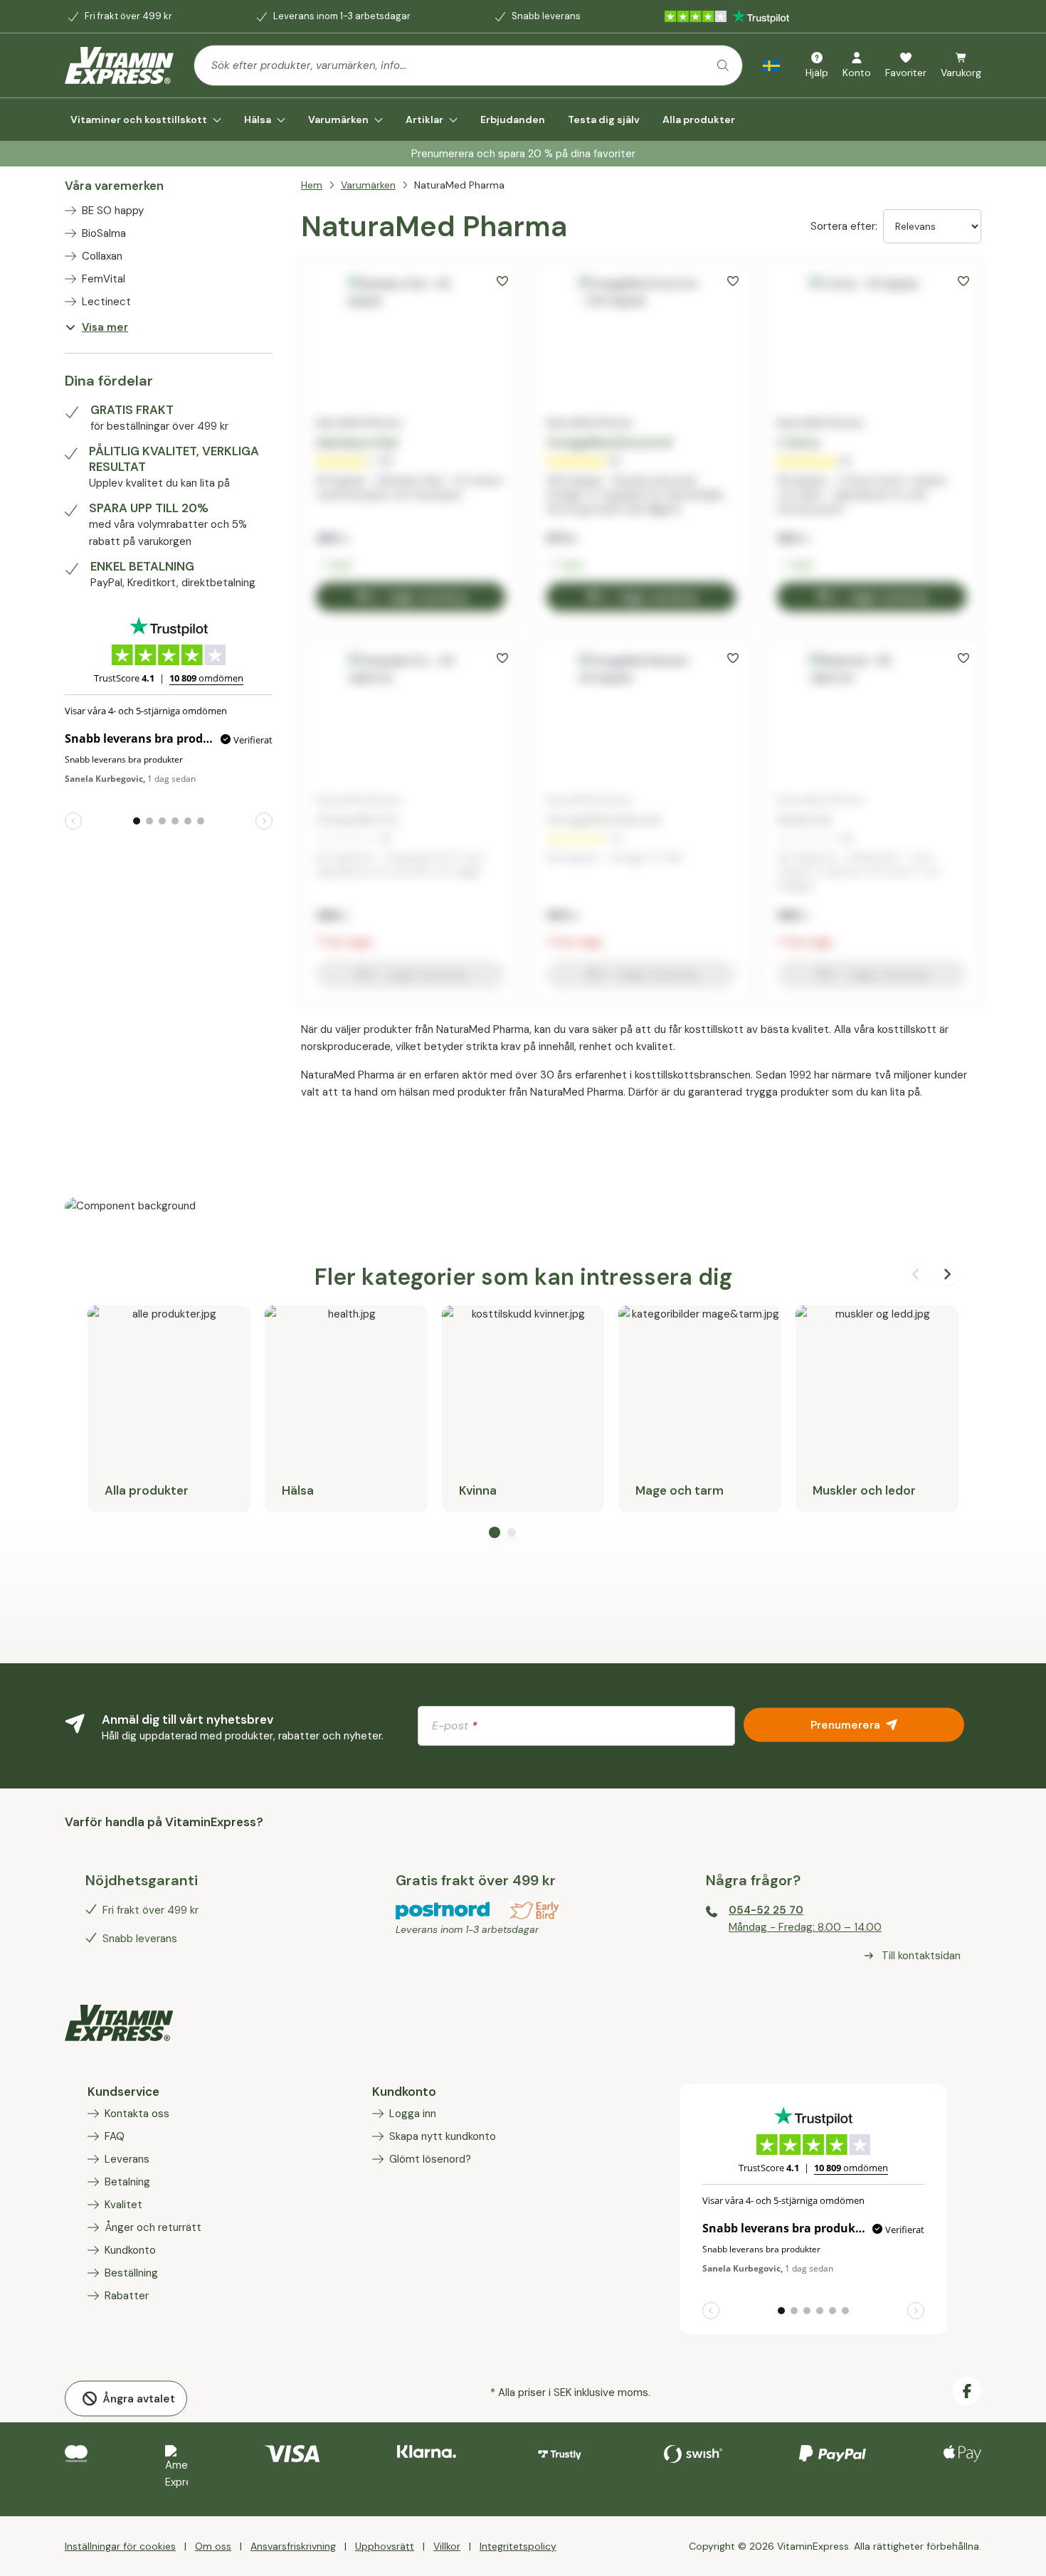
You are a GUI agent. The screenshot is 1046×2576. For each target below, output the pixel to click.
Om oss (213, 2546)
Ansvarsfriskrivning (293, 2546)
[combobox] (468, 65)
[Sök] (723, 65)
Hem (312, 185)
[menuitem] (146, 120)
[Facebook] (967, 2391)
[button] (502, 281)
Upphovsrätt (385, 2546)
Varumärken (368, 185)
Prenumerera (845, 1724)
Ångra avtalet (139, 2398)
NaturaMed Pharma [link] (459, 185)
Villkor (447, 2546)
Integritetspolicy (518, 2546)
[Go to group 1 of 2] (495, 1532)
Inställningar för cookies (120, 2546)
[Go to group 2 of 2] (512, 1532)
